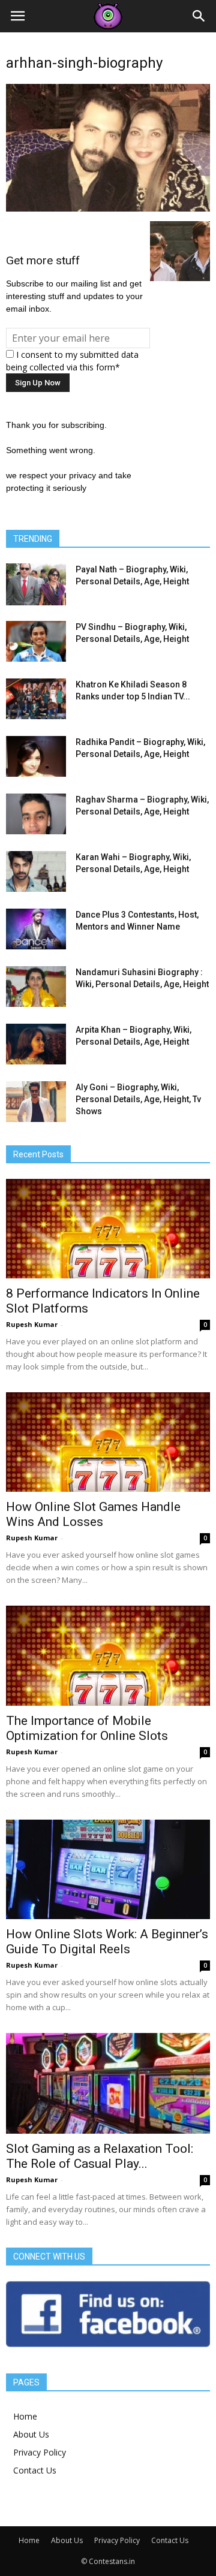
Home (25, 2416)
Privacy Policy (40, 2452)
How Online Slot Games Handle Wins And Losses (93, 1514)
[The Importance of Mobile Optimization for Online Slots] (108, 1655)
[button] (199, 16)
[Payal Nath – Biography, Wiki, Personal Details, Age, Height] (36, 584)
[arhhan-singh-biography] (108, 209)
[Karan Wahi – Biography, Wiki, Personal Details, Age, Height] (36, 872)
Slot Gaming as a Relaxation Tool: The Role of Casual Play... (100, 2156)
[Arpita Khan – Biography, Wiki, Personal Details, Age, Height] (36, 1044)
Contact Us (35, 2470)
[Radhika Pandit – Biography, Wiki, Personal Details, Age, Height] (36, 757)
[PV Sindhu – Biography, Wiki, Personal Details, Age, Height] (36, 642)
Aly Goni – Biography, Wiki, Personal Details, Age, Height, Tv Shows (138, 1099)
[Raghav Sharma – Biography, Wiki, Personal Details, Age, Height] (36, 814)
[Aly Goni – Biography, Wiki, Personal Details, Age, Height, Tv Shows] (36, 1102)
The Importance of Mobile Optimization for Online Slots (87, 1728)
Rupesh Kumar (32, 1324)
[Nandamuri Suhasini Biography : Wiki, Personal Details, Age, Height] (36, 987)
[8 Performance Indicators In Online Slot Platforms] (108, 1229)
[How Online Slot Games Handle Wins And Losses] (108, 1442)
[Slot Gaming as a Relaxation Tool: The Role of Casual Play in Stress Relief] (108, 2083)
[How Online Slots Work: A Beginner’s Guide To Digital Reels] (108, 1869)
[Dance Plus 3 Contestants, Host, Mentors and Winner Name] (36, 929)
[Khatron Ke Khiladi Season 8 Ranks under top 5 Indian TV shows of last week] (36, 699)
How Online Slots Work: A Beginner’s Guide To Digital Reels (107, 1942)
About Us (31, 2434)
